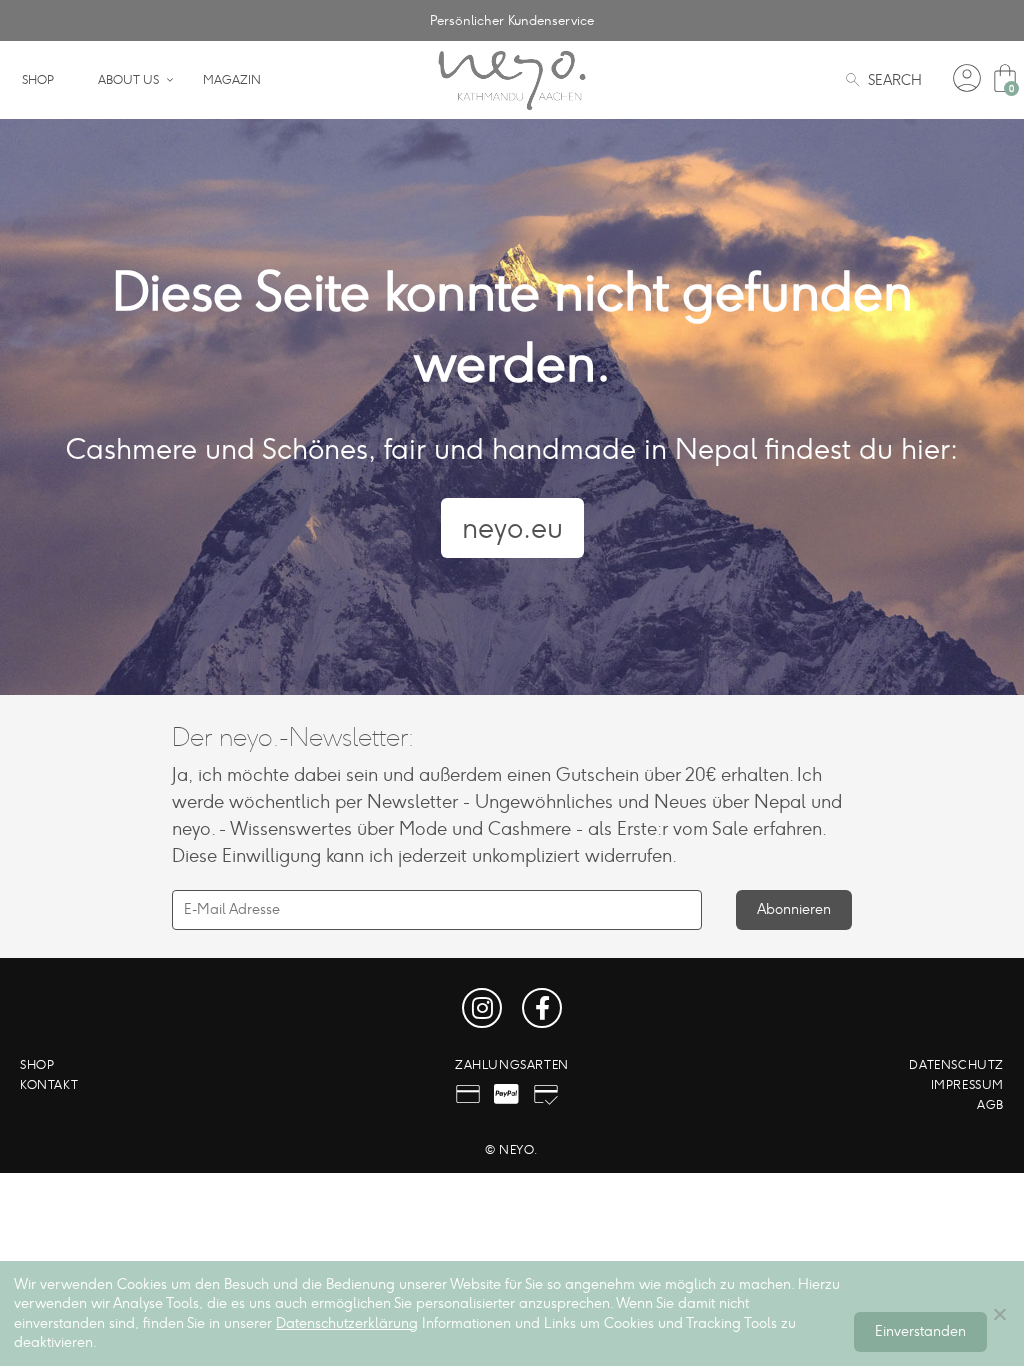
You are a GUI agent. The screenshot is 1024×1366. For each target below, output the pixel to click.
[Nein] (999, 1314)
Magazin (232, 80)
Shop (38, 80)
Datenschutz (956, 1065)
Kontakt (49, 1085)
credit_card (468, 1094)
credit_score (546, 1094)
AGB (990, 1105)
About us (128, 80)
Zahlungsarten (512, 1065)
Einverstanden (920, 1331)
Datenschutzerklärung (347, 1323)
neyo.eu (512, 528)
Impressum (967, 1085)
